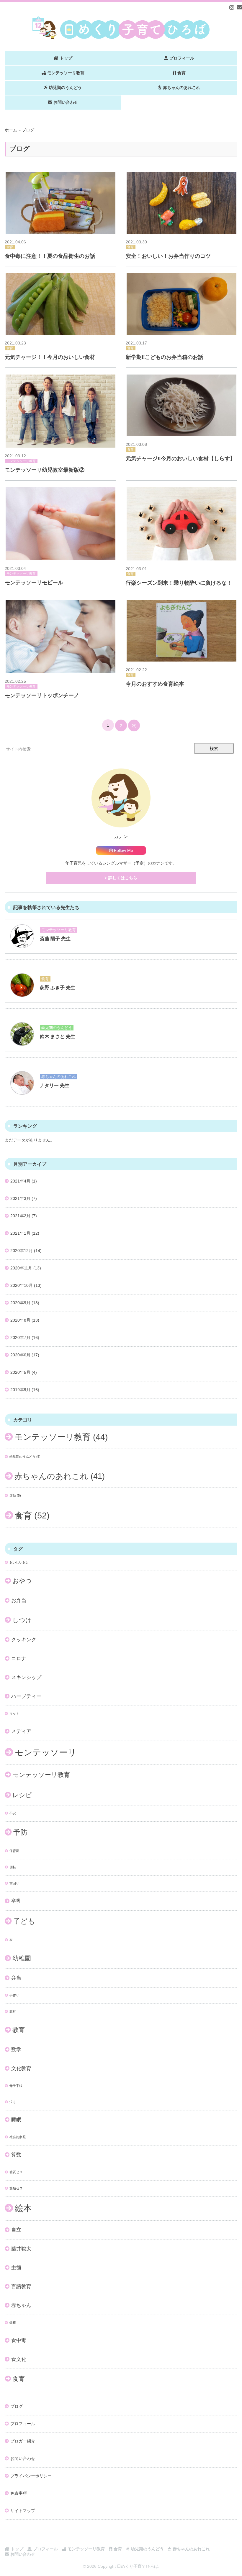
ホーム (11, 130)
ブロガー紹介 (23, 2441)
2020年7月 (20, 1338)
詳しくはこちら (123, 878)
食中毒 (19, 2340)
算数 (16, 2155)
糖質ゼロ (16, 2172)
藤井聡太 (21, 2249)
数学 (16, 2050)
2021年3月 (20, 1198)
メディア (21, 1731)
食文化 (19, 2359)
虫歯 (16, 2268)
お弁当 (19, 1600)
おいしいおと (19, 1562)
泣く (13, 2102)
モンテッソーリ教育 (66, 73)
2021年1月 (20, 1233)
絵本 (23, 2208)
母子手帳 (16, 2086)
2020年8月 (20, 1320)
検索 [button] (214, 748)
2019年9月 (20, 1390)
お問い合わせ (66, 102)
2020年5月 (20, 1372)
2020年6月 (20, 1355)
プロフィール (182, 58)
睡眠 (16, 2120)
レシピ (22, 1795)
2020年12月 (22, 1251)
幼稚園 (22, 1958)
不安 (13, 1813)
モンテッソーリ (46, 1752)
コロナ (19, 1659)
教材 (13, 2011)
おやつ (22, 1581)
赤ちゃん (21, 2305)
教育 (19, 2030)
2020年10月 (22, 1285)
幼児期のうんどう (65, 88)
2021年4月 (20, 1181)
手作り (14, 1995)
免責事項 (19, 2493)
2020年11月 (21, 1268)
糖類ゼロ (16, 2188)
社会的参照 (18, 2137)
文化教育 (21, 2068)
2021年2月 (20, 1216)
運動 (15, 1495)
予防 (20, 1832)
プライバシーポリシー (31, 2476)
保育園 (14, 1851)
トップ (66, 58)
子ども (24, 1921)
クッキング (24, 1640)
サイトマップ (23, 2511)
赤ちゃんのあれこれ (181, 88)
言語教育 (21, 2286)
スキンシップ (26, 1677)
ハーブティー (26, 1696)
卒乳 (16, 1901)
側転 (13, 1867)
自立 (16, 2230)
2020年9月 (20, 1303)
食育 (181, 73)
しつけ (22, 1620)
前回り (14, 1883)
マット (14, 1714)
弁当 (16, 1978)
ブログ (17, 2406)
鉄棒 (13, 2323)
